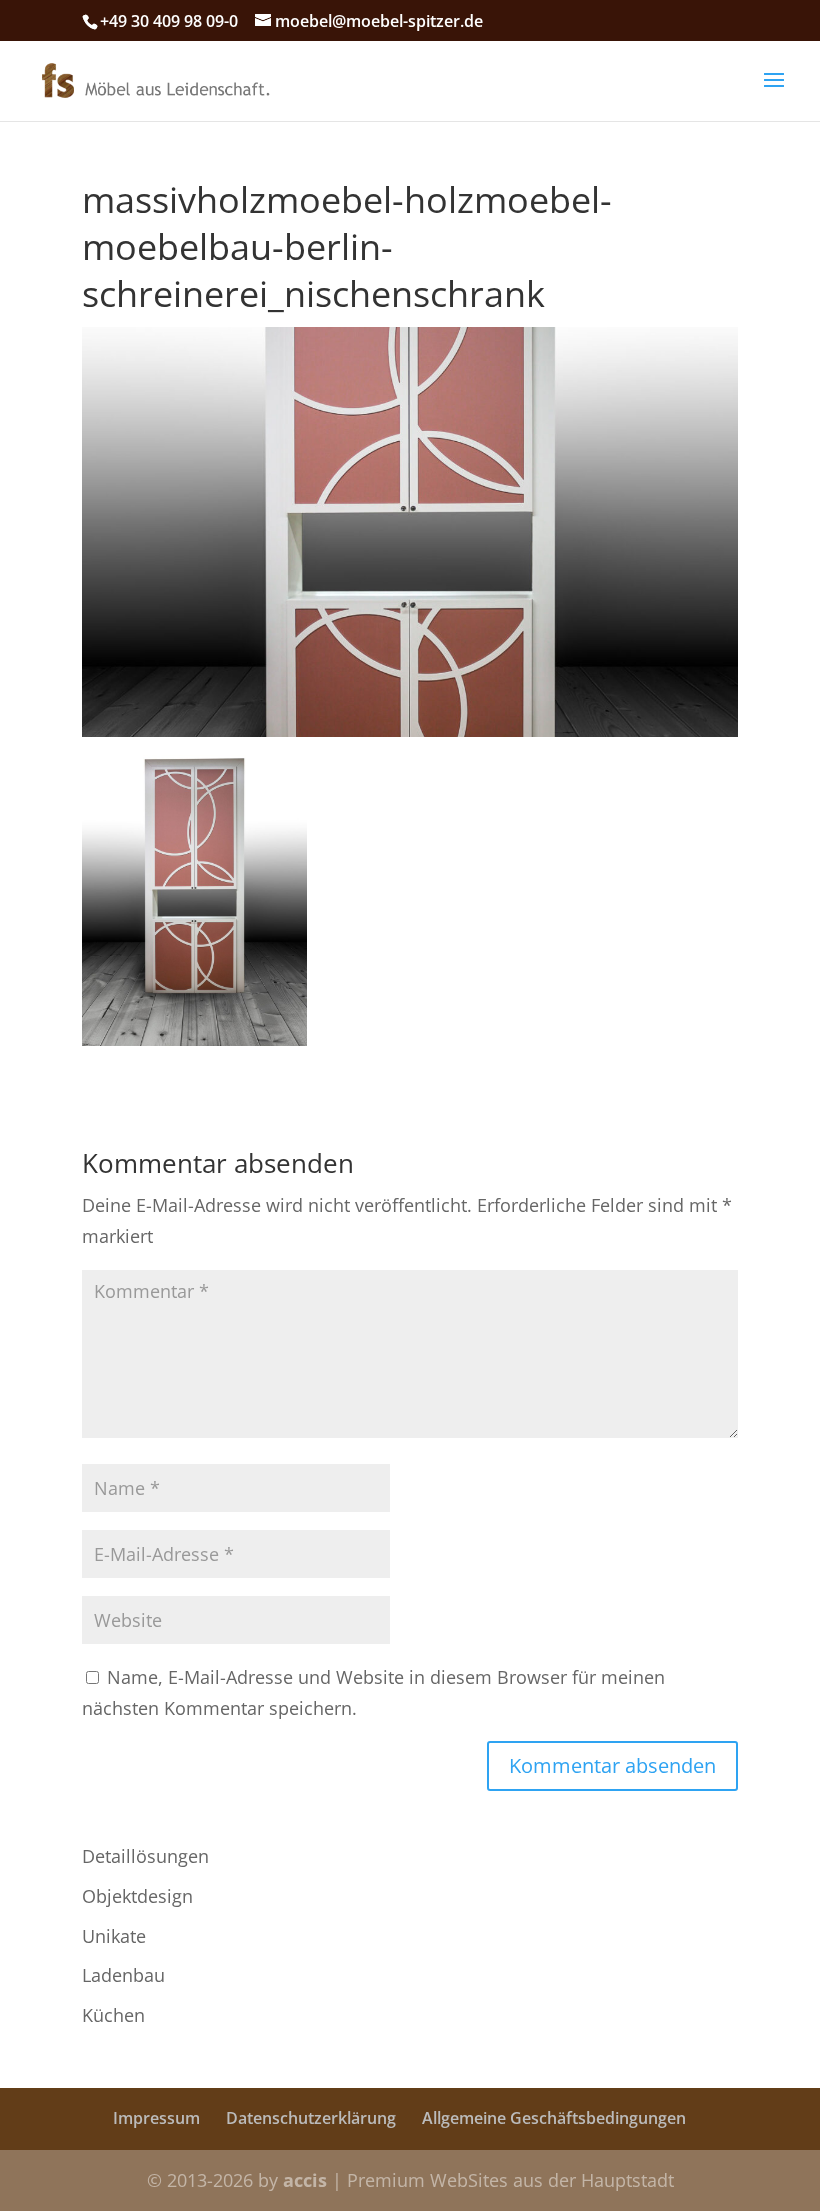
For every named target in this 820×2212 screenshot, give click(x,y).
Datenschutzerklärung (311, 2118)
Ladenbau (123, 1975)
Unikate (114, 1936)
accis (305, 2180)
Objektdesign (137, 1896)
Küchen (113, 2015)
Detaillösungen (145, 1856)
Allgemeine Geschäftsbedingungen (554, 2118)
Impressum (156, 2118)
